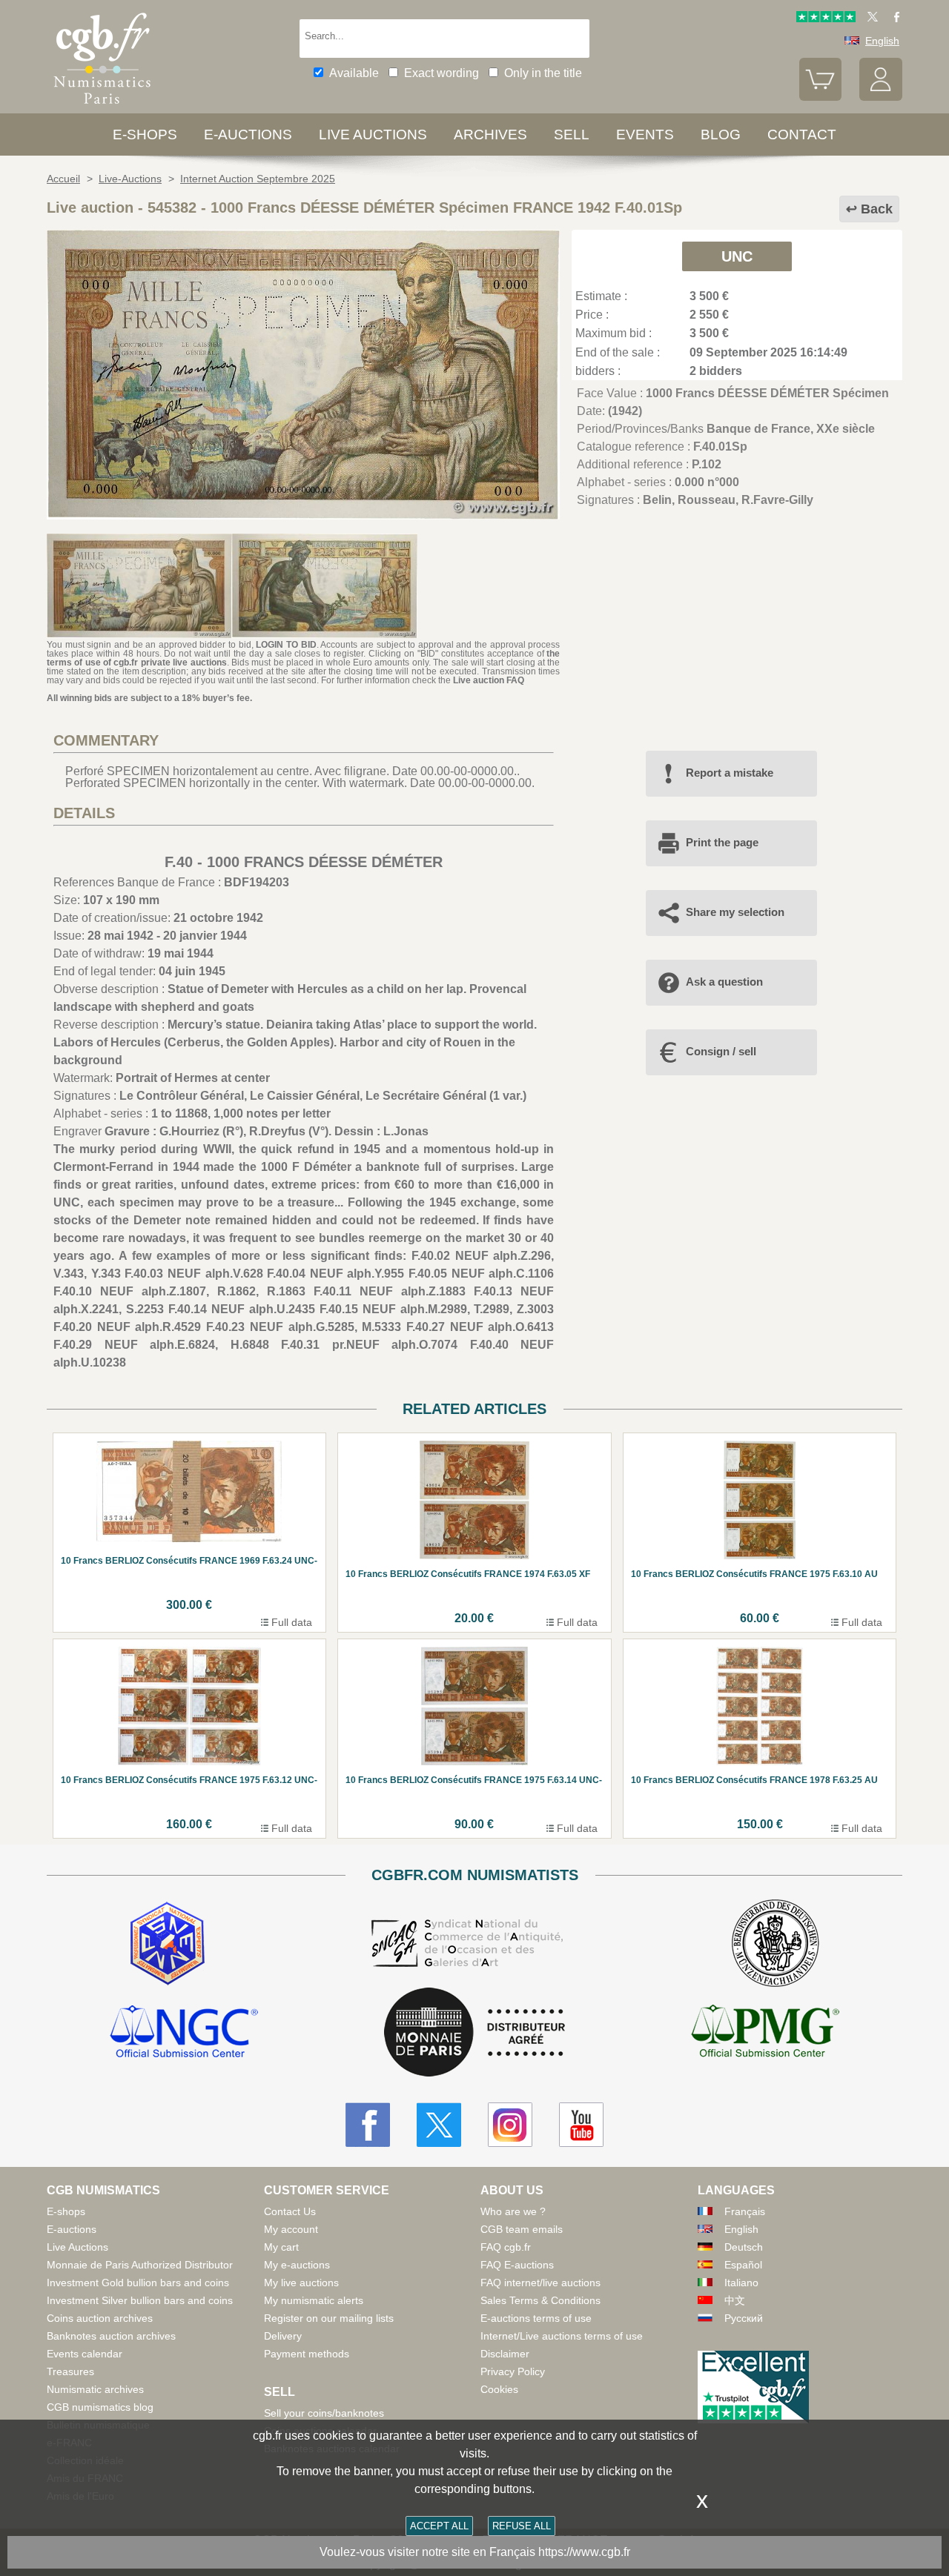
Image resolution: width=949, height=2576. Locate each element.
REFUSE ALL (522, 2526)
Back (877, 209)
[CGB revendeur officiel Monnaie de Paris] (474, 2033)
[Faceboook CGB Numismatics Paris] (368, 2125)
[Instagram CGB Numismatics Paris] (510, 2125)
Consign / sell (721, 1051)
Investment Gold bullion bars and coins (138, 2283)
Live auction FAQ (489, 680)
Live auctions (373, 135)
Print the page (722, 842)
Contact (802, 135)
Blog (721, 135)
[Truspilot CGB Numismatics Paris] (826, 19)
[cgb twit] (870, 19)
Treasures (70, 2371)
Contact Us (290, 2211)
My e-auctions (297, 2265)
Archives (490, 135)
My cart (281, 2247)
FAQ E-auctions (517, 2265)
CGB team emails (522, 2229)
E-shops (145, 135)
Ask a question (724, 982)
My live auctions (301, 2283)
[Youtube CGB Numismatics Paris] (581, 2125)
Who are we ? (513, 2211)
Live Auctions (77, 2247)
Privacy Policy (513, 2371)
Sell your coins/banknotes (324, 2413)
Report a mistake (730, 773)
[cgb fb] (893, 19)
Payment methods (307, 2354)
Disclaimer (505, 2354)
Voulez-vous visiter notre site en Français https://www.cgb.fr (475, 2552)
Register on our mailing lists (329, 2318)
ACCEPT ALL (439, 2526)
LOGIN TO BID (286, 645)
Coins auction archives (100, 2318)
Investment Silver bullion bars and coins (140, 2300)
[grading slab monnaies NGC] (184, 2034)
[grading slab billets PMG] (765, 2034)
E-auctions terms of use (536, 2318)
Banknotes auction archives (111, 2336)
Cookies (499, 2389)
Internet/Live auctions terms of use (562, 2336)
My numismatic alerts (314, 2300)
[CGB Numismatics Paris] (102, 107)
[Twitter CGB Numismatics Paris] (439, 2125)
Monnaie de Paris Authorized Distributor (140, 2265)
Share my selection (735, 912)
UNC (737, 256)
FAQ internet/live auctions (540, 2283)
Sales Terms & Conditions (540, 2300)
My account (291, 2229)
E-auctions (248, 135)
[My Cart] (821, 97)
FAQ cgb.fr (506, 2247)
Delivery (283, 2336)
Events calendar (85, 2354)
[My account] (881, 97)
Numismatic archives (95, 2389)
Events (645, 135)
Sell (572, 135)
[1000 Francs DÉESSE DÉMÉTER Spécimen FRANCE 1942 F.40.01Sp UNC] (303, 515)
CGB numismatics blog (100, 2407)
